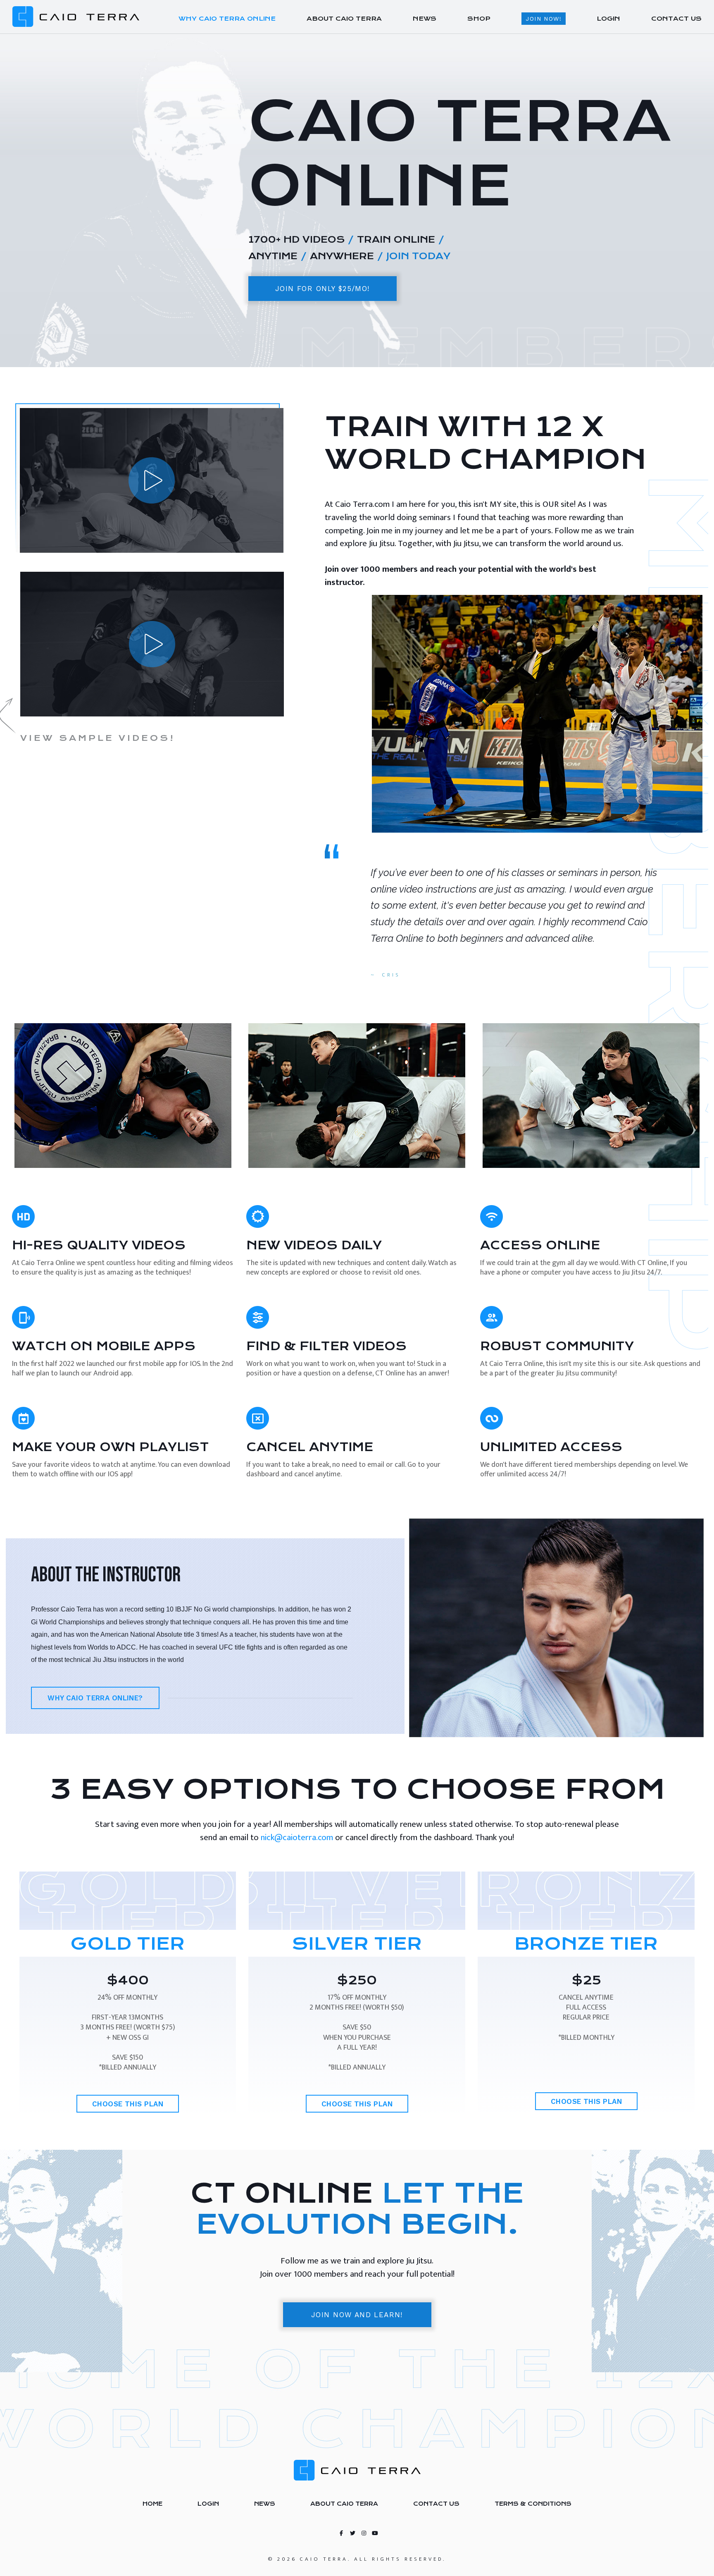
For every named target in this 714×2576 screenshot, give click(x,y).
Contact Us (436, 2504)
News (265, 2504)
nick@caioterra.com (297, 1837)
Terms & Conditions (533, 2504)
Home (152, 2504)
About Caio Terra (344, 2504)
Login (208, 2504)
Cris (391, 975)
